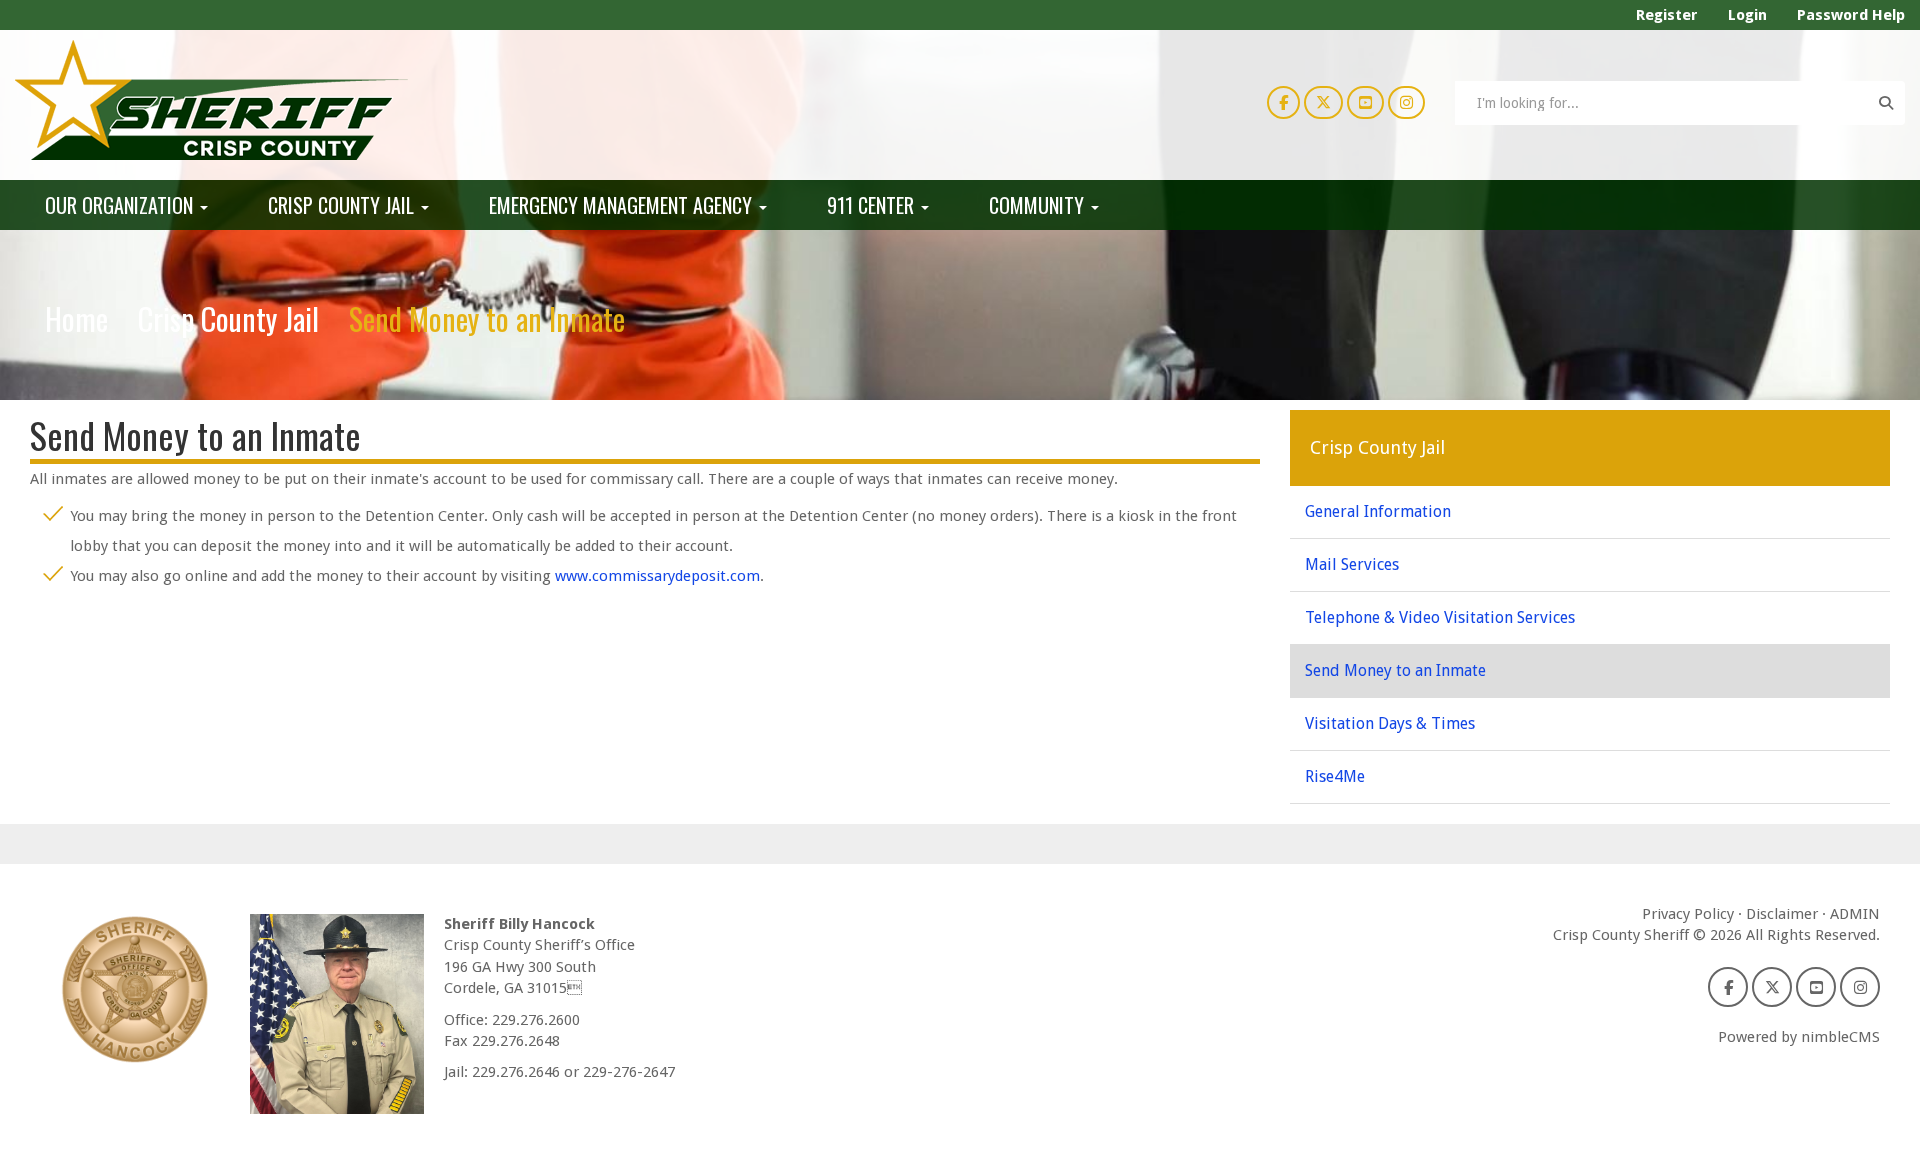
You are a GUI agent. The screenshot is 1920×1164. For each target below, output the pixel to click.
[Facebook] (1283, 102)
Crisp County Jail (343, 205)
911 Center (873, 205)
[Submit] (1886, 103)
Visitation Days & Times (1390, 723)
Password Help (1851, 15)
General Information (1378, 511)
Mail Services (1352, 564)
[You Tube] (1365, 102)
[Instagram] (1406, 102)
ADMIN (1855, 914)
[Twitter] (1323, 102)
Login (1747, 15)
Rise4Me (1335, 776)
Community (1039, 205)
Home (76, 318)
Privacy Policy (1688, 914)
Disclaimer (1782, 914)
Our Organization (121, 205)
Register (1667, 15)
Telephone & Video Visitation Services (1440, 617)
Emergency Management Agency (623, 205)
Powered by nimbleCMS (1799, 1037)
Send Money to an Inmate (1395, 670)
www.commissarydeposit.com (657, 576)
